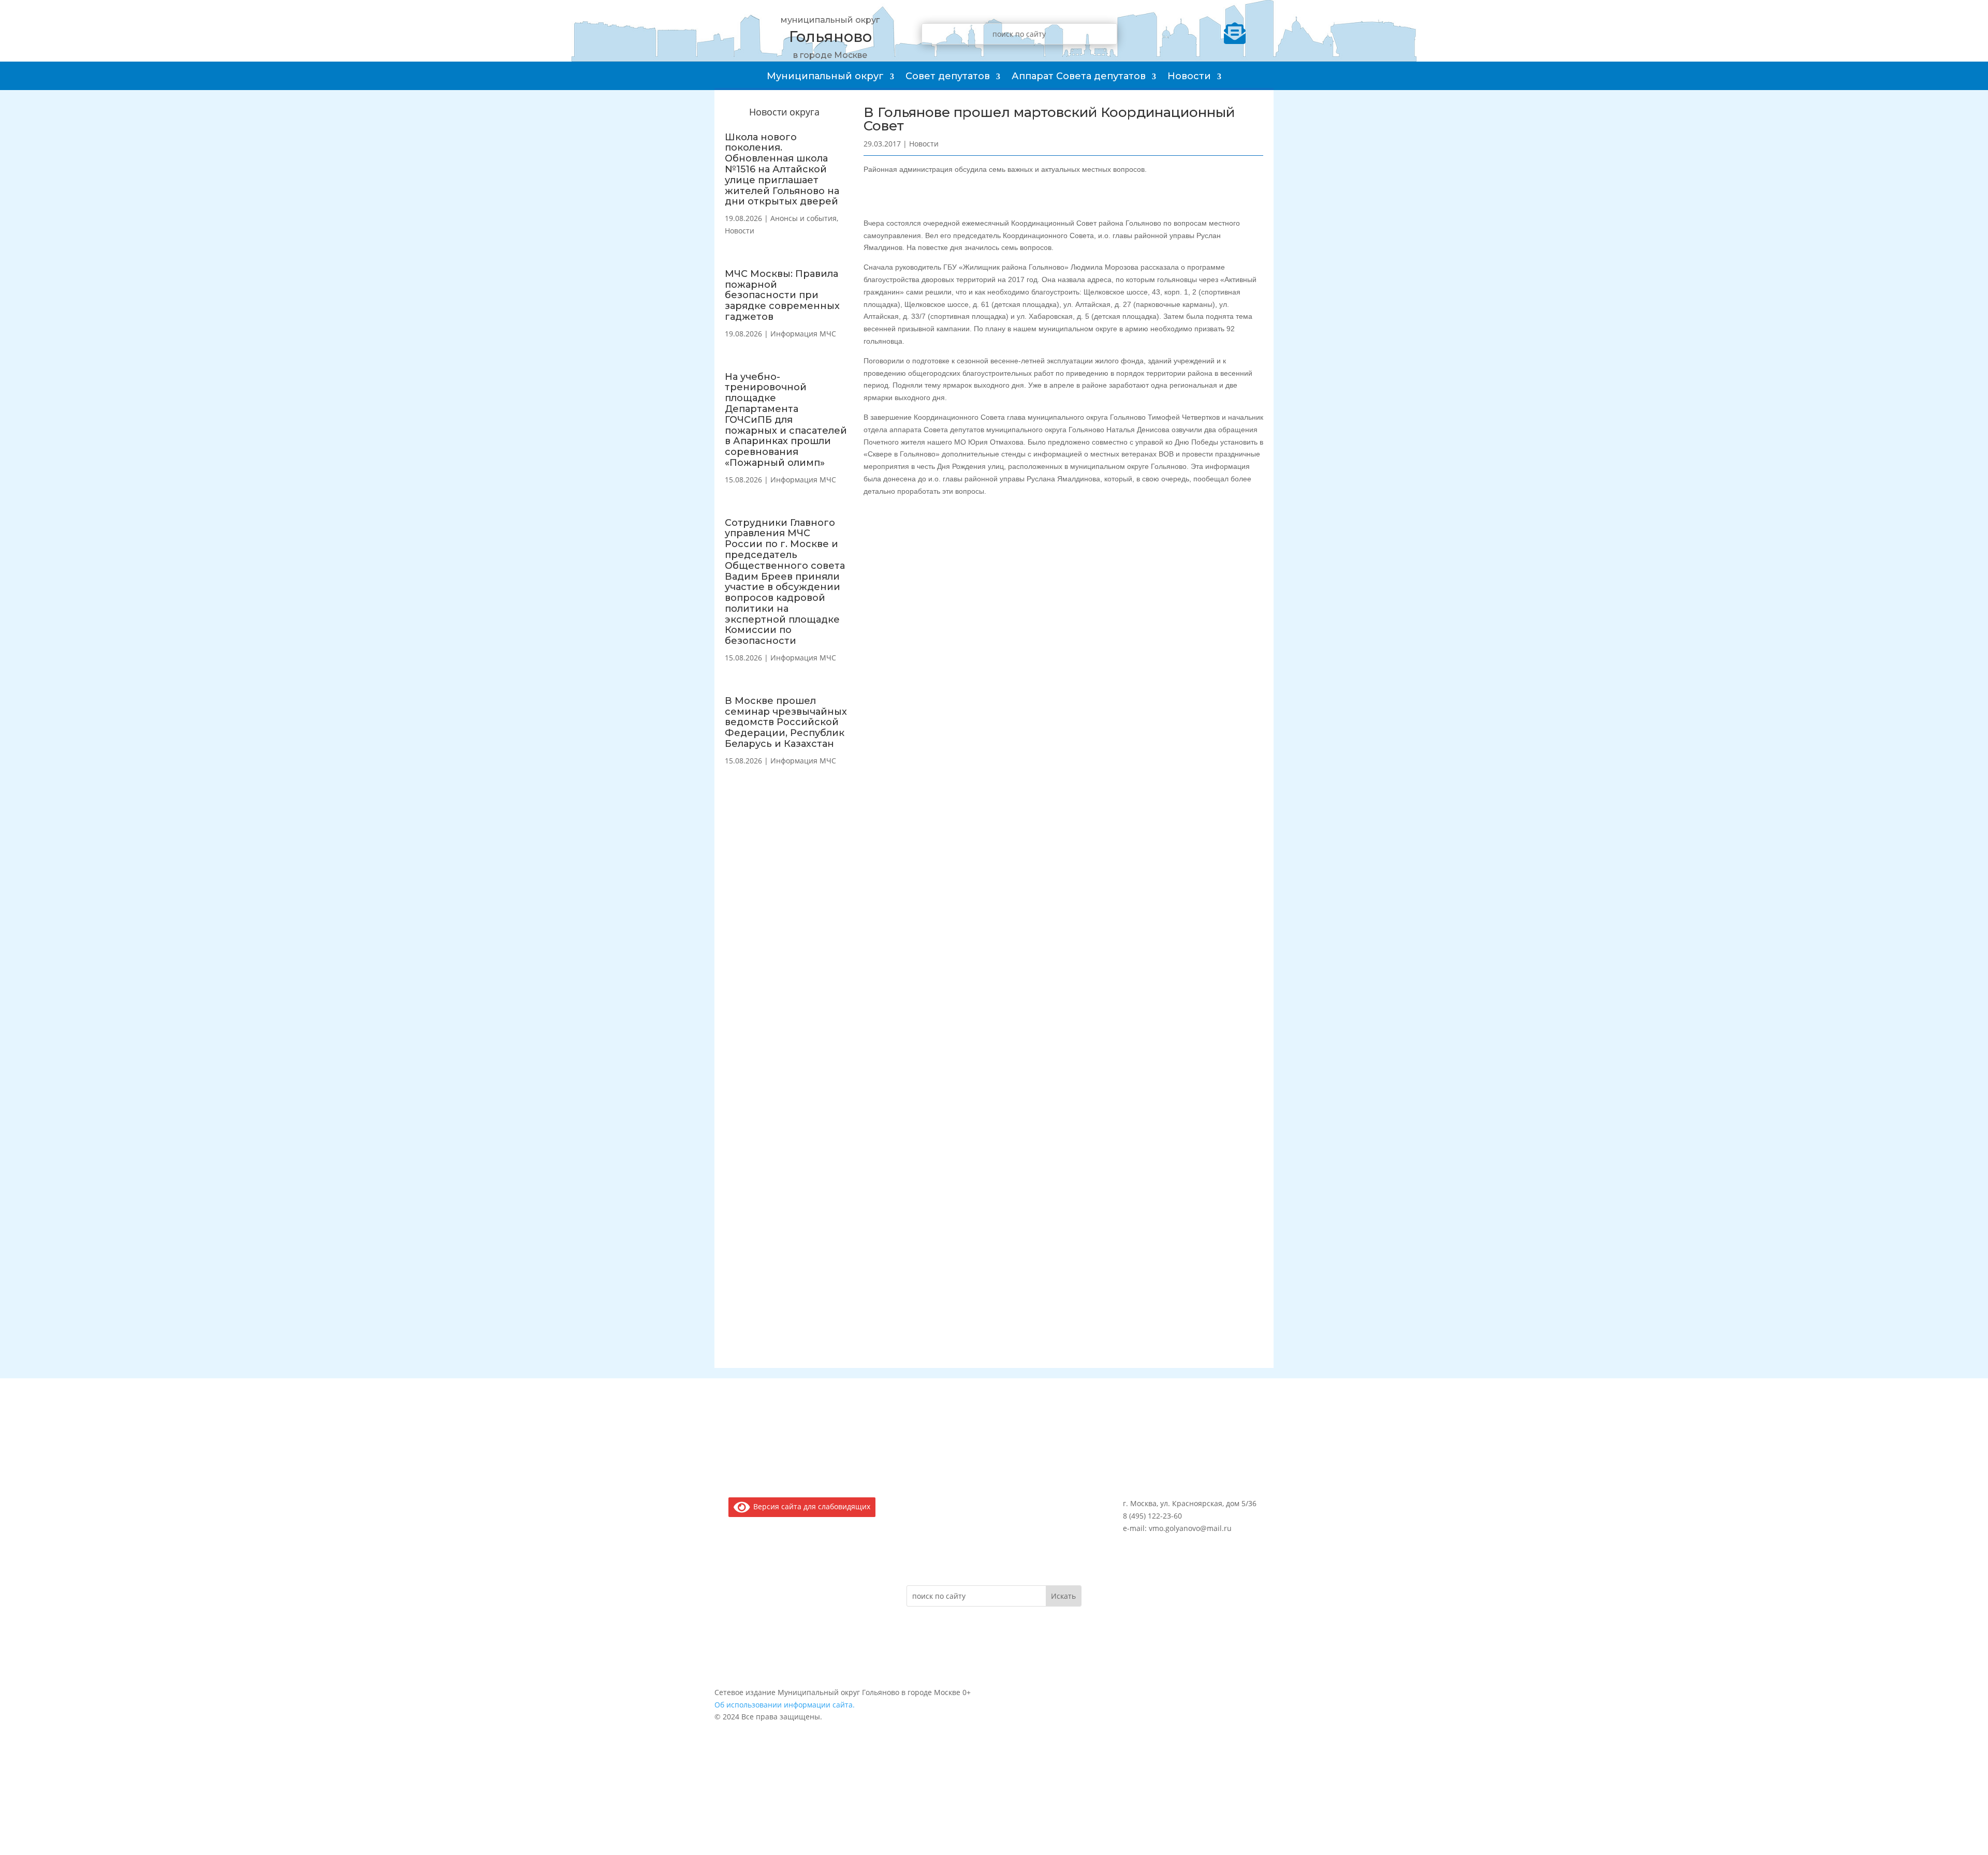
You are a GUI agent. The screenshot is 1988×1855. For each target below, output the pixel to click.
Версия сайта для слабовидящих (810, 1506)
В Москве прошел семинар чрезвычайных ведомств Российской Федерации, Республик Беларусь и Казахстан (786, 722)
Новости (1189, 76)
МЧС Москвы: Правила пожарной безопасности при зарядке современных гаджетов (782, 295)
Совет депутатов (948, 76)
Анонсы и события (803, 218)
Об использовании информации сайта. (785, 1705)
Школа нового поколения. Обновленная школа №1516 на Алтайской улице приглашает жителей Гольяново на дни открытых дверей (782, 170)
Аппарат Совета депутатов (1079, 76)
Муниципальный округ (825, 76)
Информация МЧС (803, 334)
